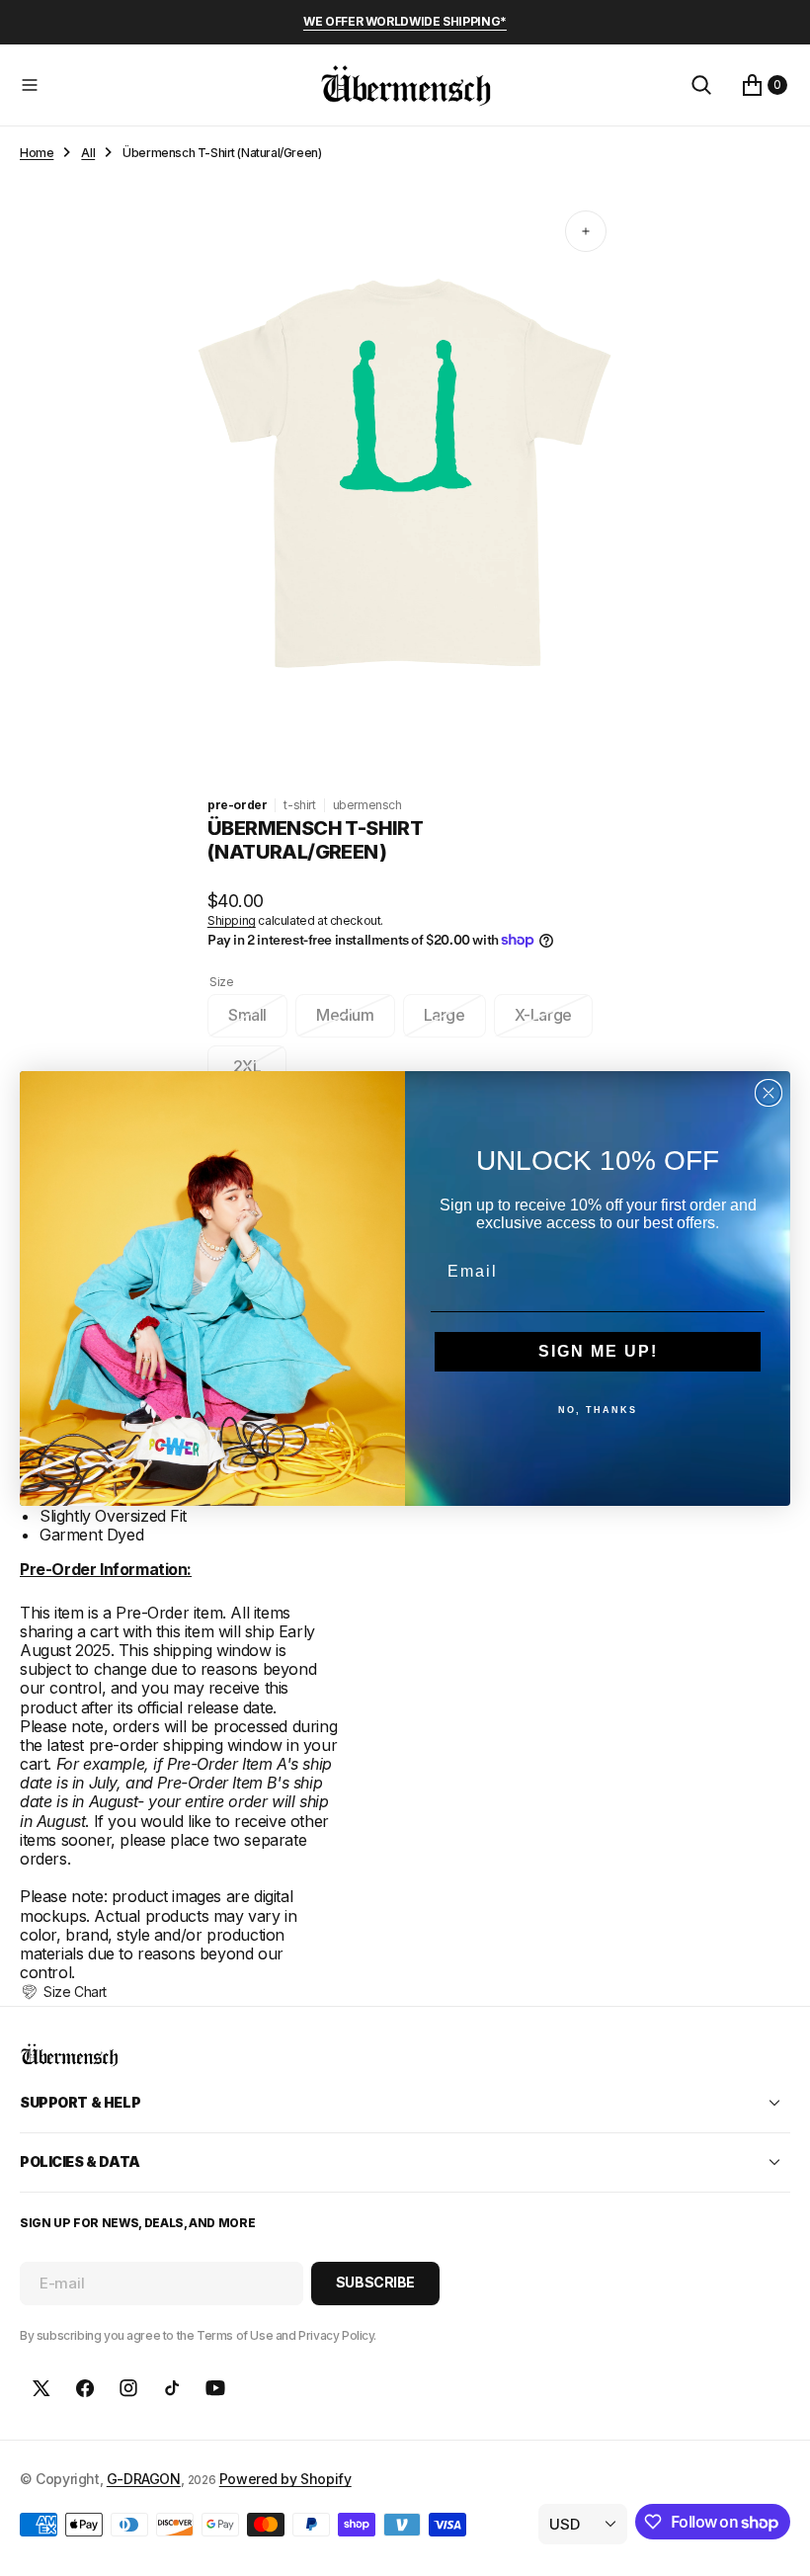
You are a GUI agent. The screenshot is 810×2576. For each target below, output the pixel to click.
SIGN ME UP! (598, 1351)
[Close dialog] (769, 1093)
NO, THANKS (598, 1410)
